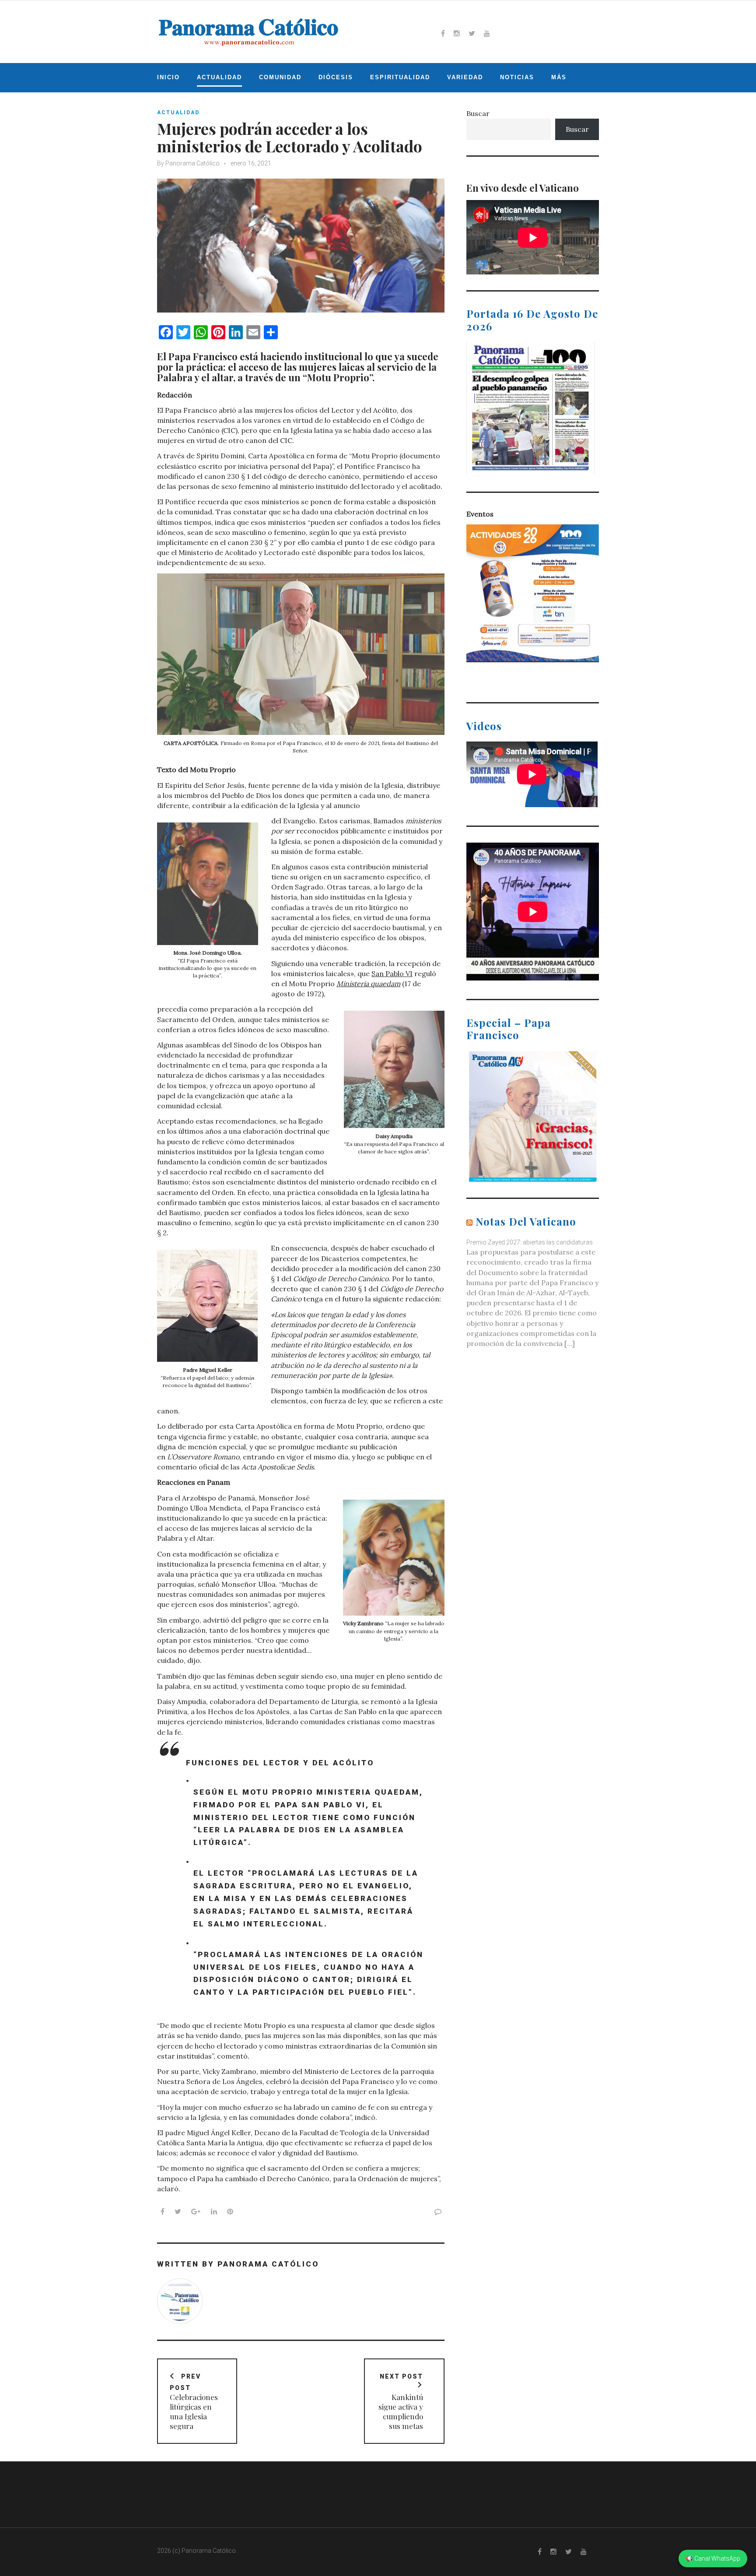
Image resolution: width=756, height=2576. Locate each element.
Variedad (465, 77)
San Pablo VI (392, 973)
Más (559, 77)
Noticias (517, 77)
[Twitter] (472, 33)
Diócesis (336, 77)
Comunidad (280, 77)
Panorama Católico (192, 163)
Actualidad (219, 77)
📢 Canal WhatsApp (713, 2558)
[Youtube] (487, 33)
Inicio (168, 77)
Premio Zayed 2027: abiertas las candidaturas (530, 1242)
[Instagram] (457, 33)
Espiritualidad (400, 77)
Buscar (478, 113)
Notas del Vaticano (526, 1221)
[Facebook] (443, 33)
